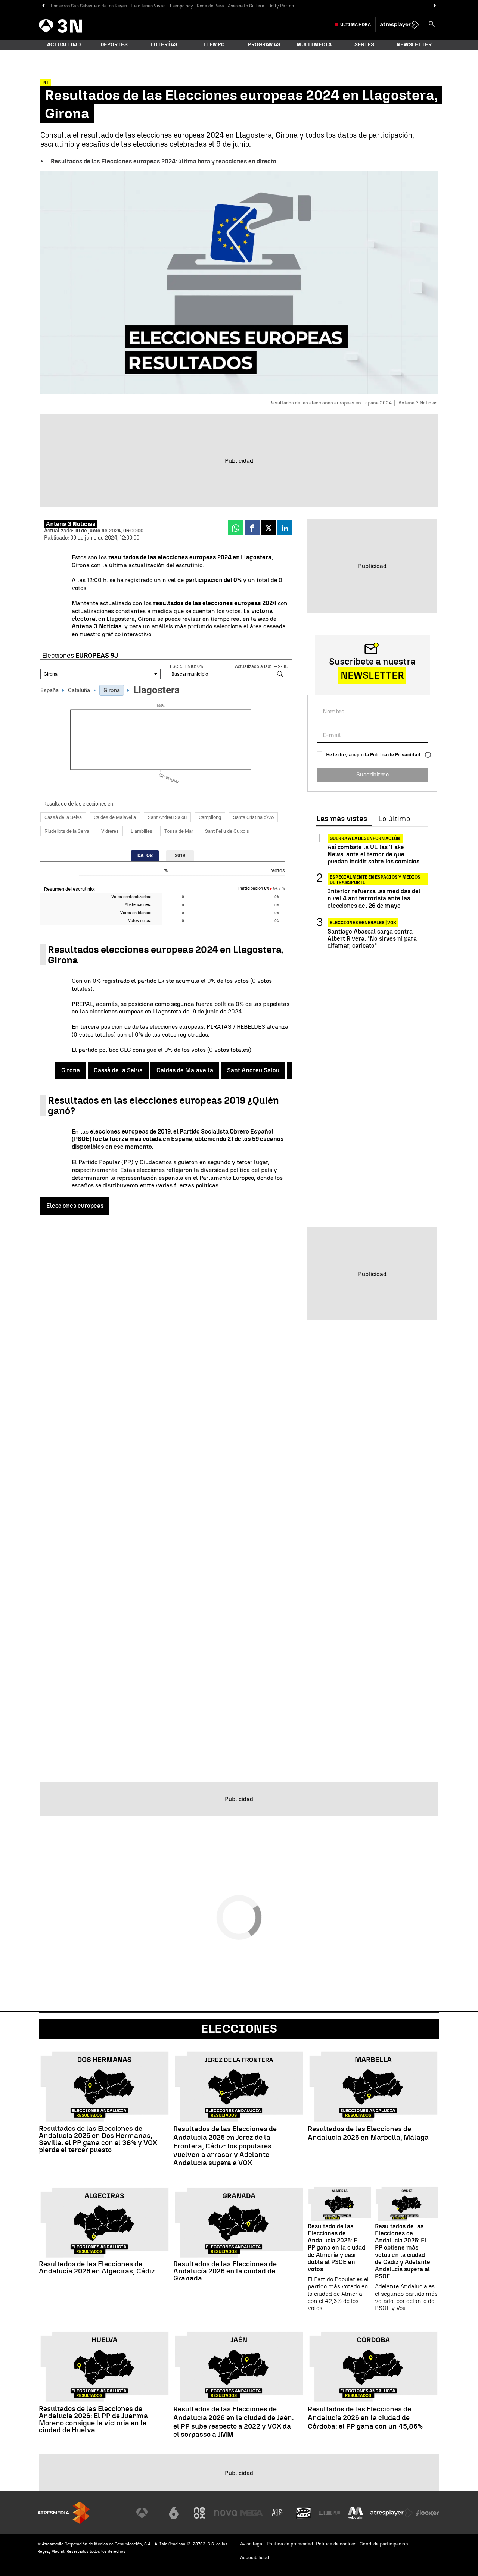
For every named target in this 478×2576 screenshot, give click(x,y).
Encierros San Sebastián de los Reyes (89, 6)
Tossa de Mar (179, 831)
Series (364, 45)
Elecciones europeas (75, 1206)
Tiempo (214, 45)
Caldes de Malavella (115, 817)
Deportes (114, 45)
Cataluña (79, 690)
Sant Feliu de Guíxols (227, 831)
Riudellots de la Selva (67, 831)
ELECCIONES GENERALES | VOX (363, 923)
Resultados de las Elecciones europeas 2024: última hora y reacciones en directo (164, 161)
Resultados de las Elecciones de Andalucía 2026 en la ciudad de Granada (225, 2271)
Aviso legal (252, 2544)
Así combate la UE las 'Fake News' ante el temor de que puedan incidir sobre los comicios (373, 854)
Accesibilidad (254, 2558)
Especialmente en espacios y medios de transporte (375, 879)
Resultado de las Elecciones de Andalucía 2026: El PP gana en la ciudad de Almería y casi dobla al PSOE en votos (336, 2248)
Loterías (164, 45)
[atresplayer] (400, 25)
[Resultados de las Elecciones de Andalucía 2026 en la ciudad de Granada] (239, 2223)
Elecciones (239, 2029)
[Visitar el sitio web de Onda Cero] (304, 2513)
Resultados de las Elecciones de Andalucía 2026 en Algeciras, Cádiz (97, 2267)
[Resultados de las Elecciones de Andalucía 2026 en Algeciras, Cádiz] (105, 2223)
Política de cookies (336, 2544)
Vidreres (110, 831)
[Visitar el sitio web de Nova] (226, 2513)
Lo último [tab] (394, 819)
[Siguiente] (435, 6)
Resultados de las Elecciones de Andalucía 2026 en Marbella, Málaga (368, 2133)
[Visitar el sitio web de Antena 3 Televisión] (148, 2513)
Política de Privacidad (395, 755)
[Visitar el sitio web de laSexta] (174, 2513)
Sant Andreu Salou (167, 817)
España (49, 690)
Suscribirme (373, 774)
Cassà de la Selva (63, 817)
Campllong (210, 817)
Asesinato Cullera (246, 6)
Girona (112, 690)
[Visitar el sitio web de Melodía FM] (356, 2513)
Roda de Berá (210, 6)
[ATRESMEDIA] (63, 2513)
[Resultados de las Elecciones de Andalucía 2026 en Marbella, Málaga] (373, 2087)
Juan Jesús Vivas (148, 6)
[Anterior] (43, 6)
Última (356, 25)
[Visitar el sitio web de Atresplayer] (392, 2513)
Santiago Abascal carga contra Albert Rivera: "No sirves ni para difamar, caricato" (372, 939)
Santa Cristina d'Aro (253, 817)
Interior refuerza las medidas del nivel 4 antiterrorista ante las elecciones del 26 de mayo (374, 898)
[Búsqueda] (432, 25)
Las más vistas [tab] (342, 819)
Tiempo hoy (181, 6)
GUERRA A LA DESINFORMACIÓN (365, 838)
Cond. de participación (384, 2544)
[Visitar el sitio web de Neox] (199, 2513)
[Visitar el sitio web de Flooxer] (428, 2513)
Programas (264, 45)
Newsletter (414, 45)
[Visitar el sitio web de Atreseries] (277, 2513)
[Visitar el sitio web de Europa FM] (329, 2513)
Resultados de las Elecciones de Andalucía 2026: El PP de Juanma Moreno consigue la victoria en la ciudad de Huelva (93, 2419)
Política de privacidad (290, 2544)
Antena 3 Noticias (97, 626)
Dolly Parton (281, 6)
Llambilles (142, 831)
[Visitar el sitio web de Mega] (252, 2513)
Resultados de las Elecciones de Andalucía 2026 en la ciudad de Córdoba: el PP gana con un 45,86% (365, 2418)
